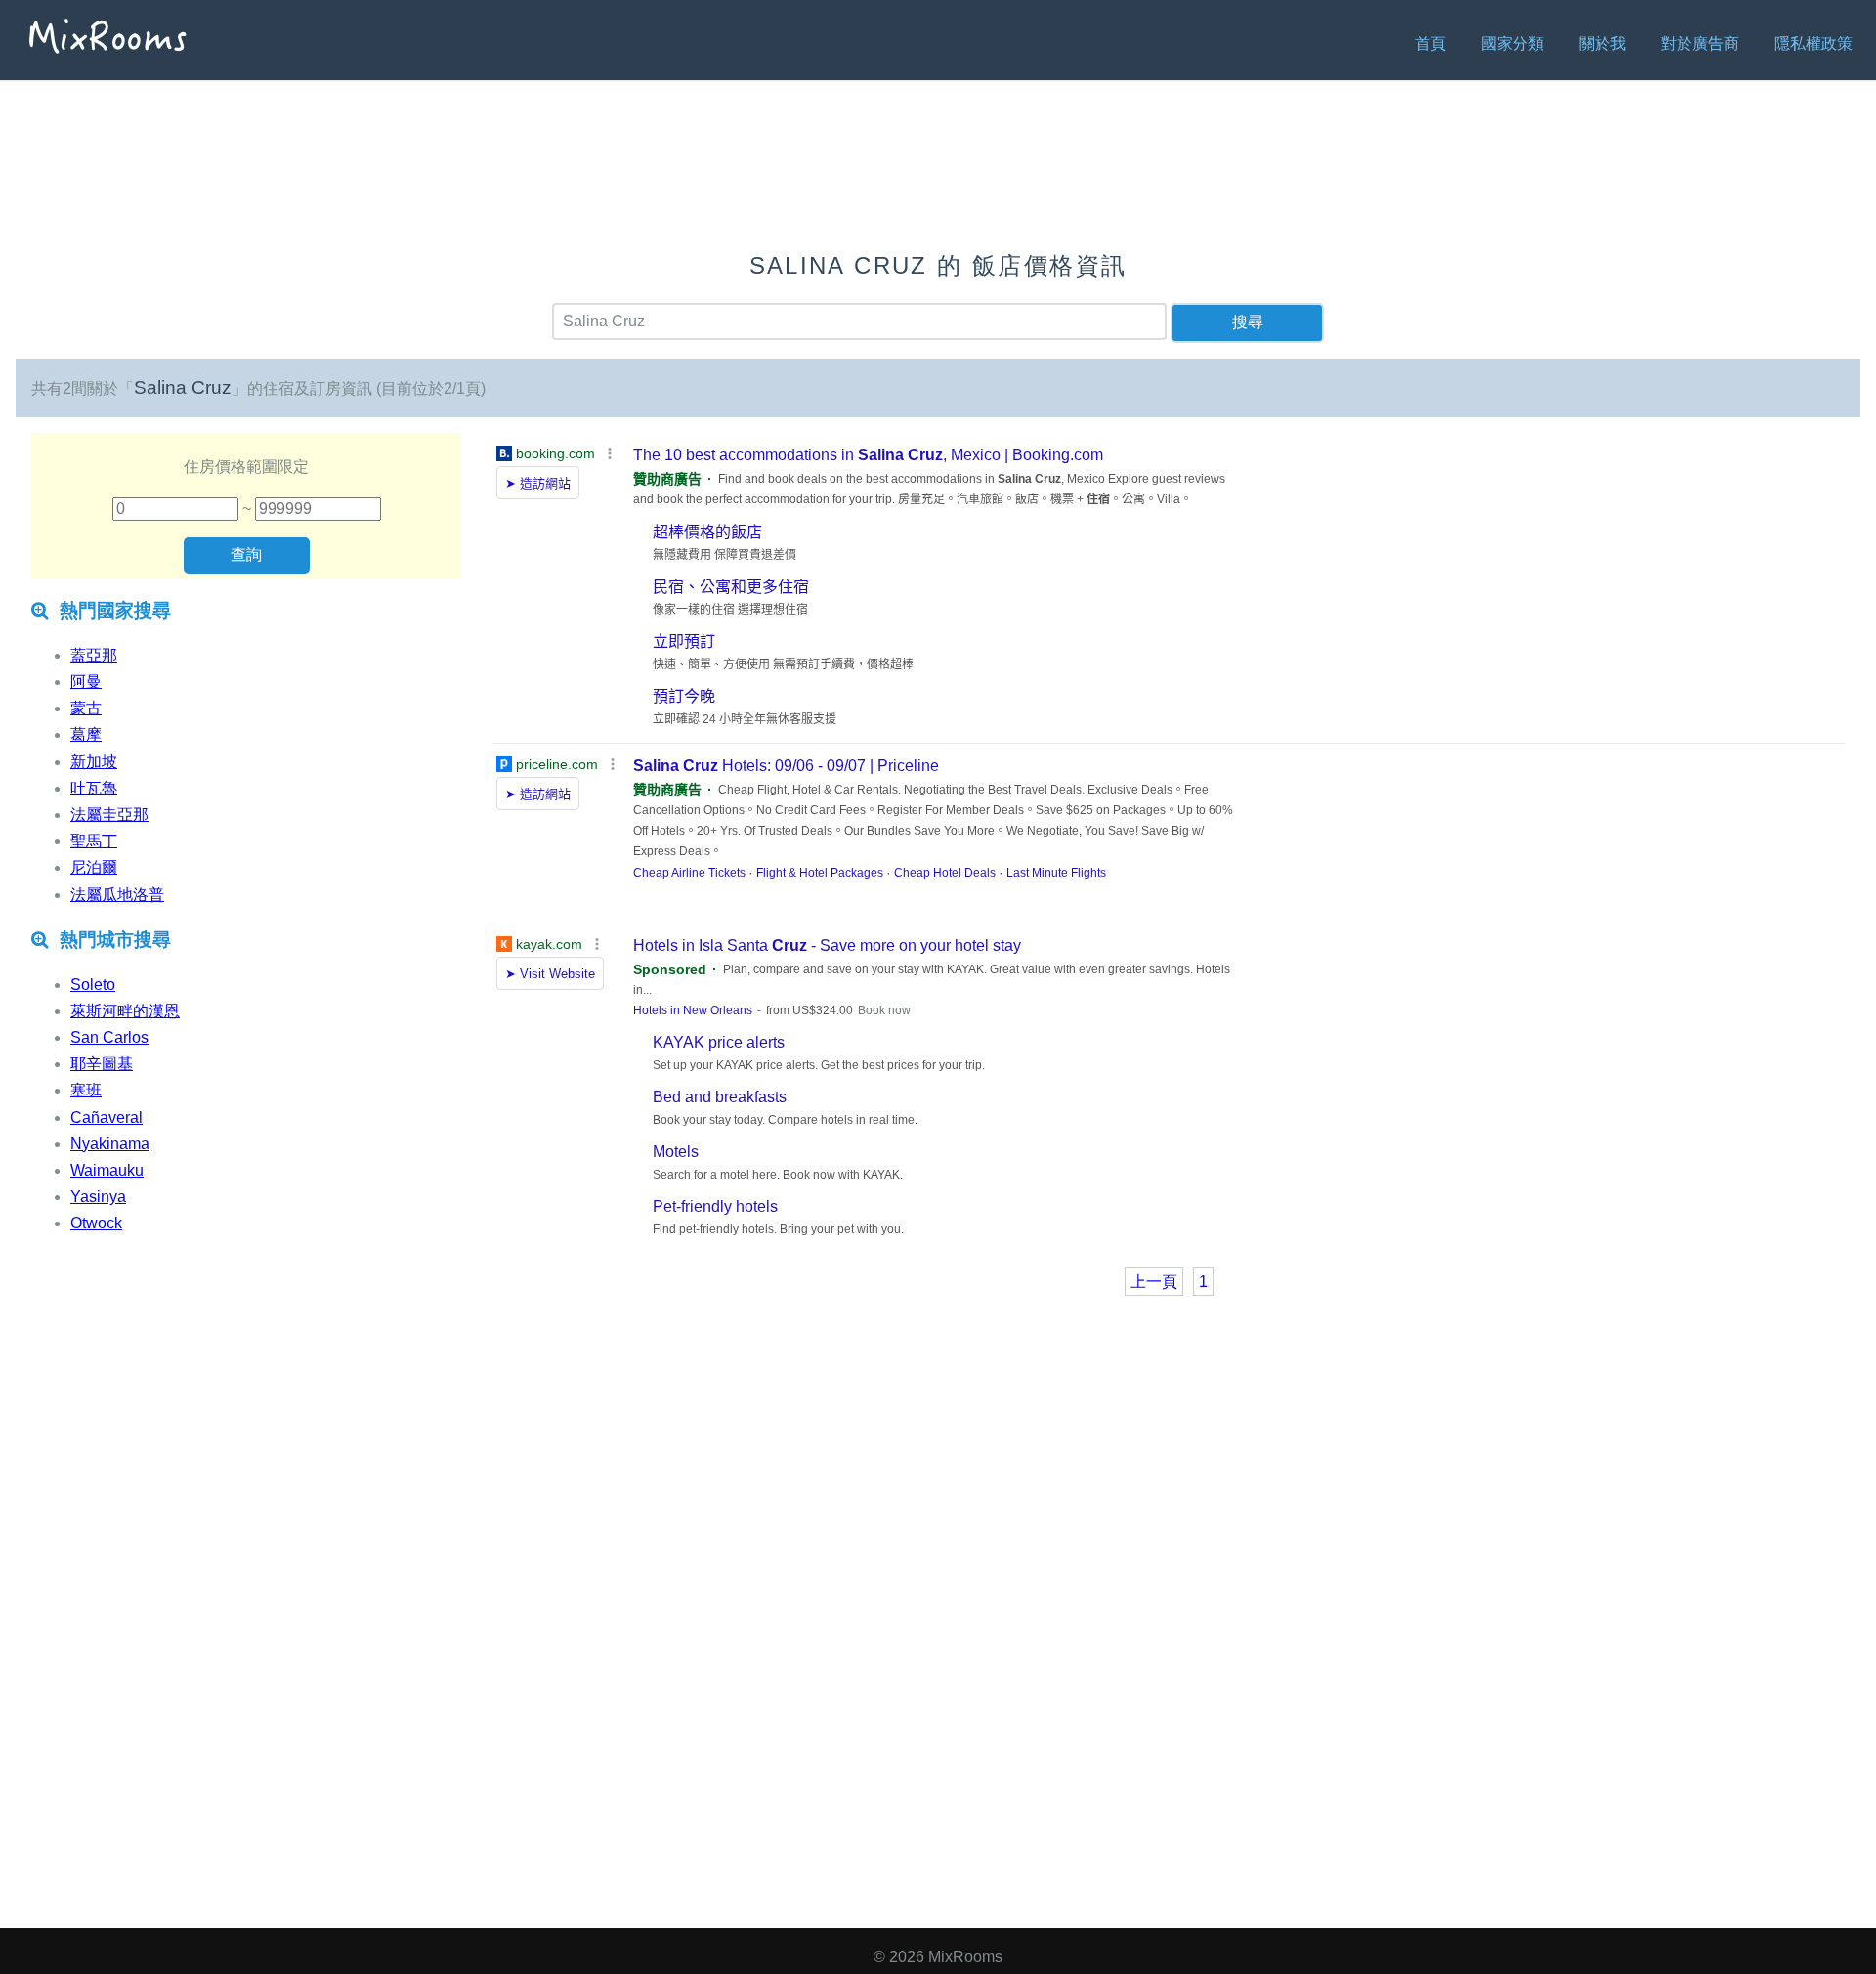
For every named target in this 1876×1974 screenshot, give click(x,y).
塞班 (86, 1090)
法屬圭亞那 (109, 815)
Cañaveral (107, 1117)
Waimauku (107, 1170)
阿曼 (86, 682)
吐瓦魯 (94, 788)
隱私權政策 (1813, 43)
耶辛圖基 (102, 1064)
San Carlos (109, 1037)
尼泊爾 (94, 867)
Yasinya (98, 1197)
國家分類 (1513, 43)
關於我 (1602, 43)
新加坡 (94, 762)
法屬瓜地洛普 (117, 895)
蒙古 (86, 708)
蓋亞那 (94, 655)
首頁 (1430, 43)
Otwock (96, 1223)
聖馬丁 (94, 841)
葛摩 (86, 734)
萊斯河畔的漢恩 (125, 1011)
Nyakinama (110, 1144)
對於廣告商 (1700, 43)
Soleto (93, 985)
